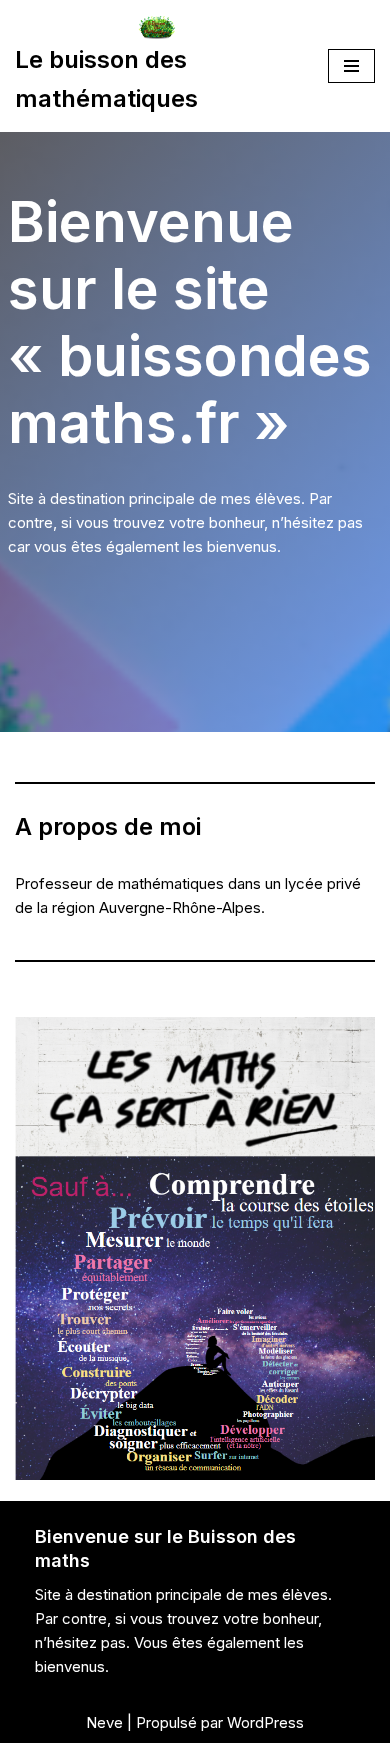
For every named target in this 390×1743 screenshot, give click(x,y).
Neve (104, 1722)
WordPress (265, 1722)
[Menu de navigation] (351, 66)
